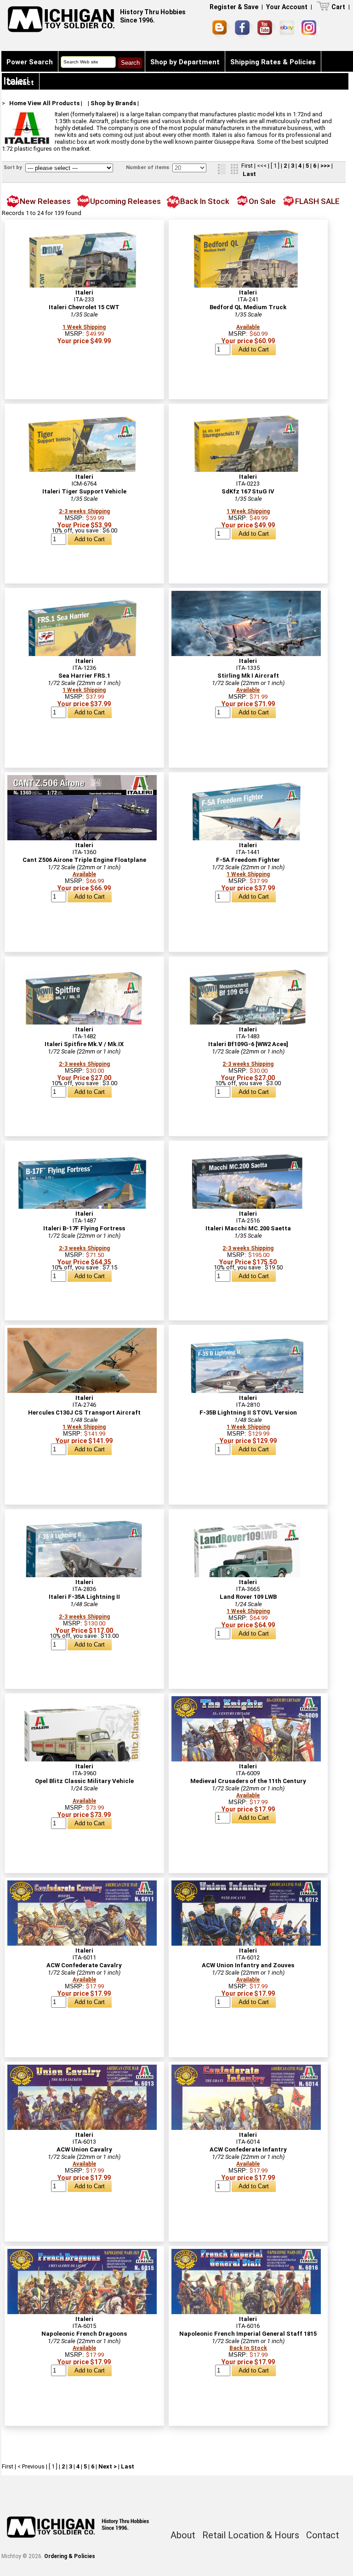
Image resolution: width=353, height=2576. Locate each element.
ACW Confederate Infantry (248, 2149)
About (183, 2535)
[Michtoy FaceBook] (244, 29)
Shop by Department (185, 62)
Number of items (148, 167)
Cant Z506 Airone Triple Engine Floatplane (84, 860)
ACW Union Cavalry (84, 2149)
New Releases (45, 201)
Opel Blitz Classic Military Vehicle (84, 1781)
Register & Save (234, 7)
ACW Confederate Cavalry (84, 1965)
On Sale (262, 201)
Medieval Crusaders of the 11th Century (248, 1781)
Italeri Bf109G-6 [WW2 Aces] (248, 1044)
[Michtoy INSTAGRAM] (310, 29)
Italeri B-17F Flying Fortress (84, 1228)
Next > (108, 2466)
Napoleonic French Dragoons (84, 2334)
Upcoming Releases (125, 201)
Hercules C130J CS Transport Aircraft (84, 1413)
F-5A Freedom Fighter (248, 860)
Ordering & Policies (70, 2556)
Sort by (14, 167)
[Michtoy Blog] (222, 29)
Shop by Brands (113, 103)
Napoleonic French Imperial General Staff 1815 (248, 2334)
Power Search (30, 62)
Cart (338, 7)
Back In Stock (205, 201)
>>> (325, 166)
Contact (20, 83)
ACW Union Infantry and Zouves (248, 1965)
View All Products (54, 103)
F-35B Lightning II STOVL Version (248, 1413)
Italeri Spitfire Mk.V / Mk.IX (84, 1044)
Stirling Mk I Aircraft (248, 676)
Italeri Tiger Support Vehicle (84, 491)
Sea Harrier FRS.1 (84, 676)
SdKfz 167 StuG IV (248, 491)
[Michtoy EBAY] (288, 29)
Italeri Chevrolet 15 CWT (84, 307)
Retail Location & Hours (251, 2535)
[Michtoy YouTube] (266, 29)
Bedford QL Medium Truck (248, 307)
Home (18, 103)
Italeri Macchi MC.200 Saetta (248, 1228)
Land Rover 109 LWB (248, 1597)
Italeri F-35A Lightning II (84, 1597)
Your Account (287, 7)
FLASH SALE (317, 201)
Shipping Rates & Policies (273, 62)
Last (249, 174)
